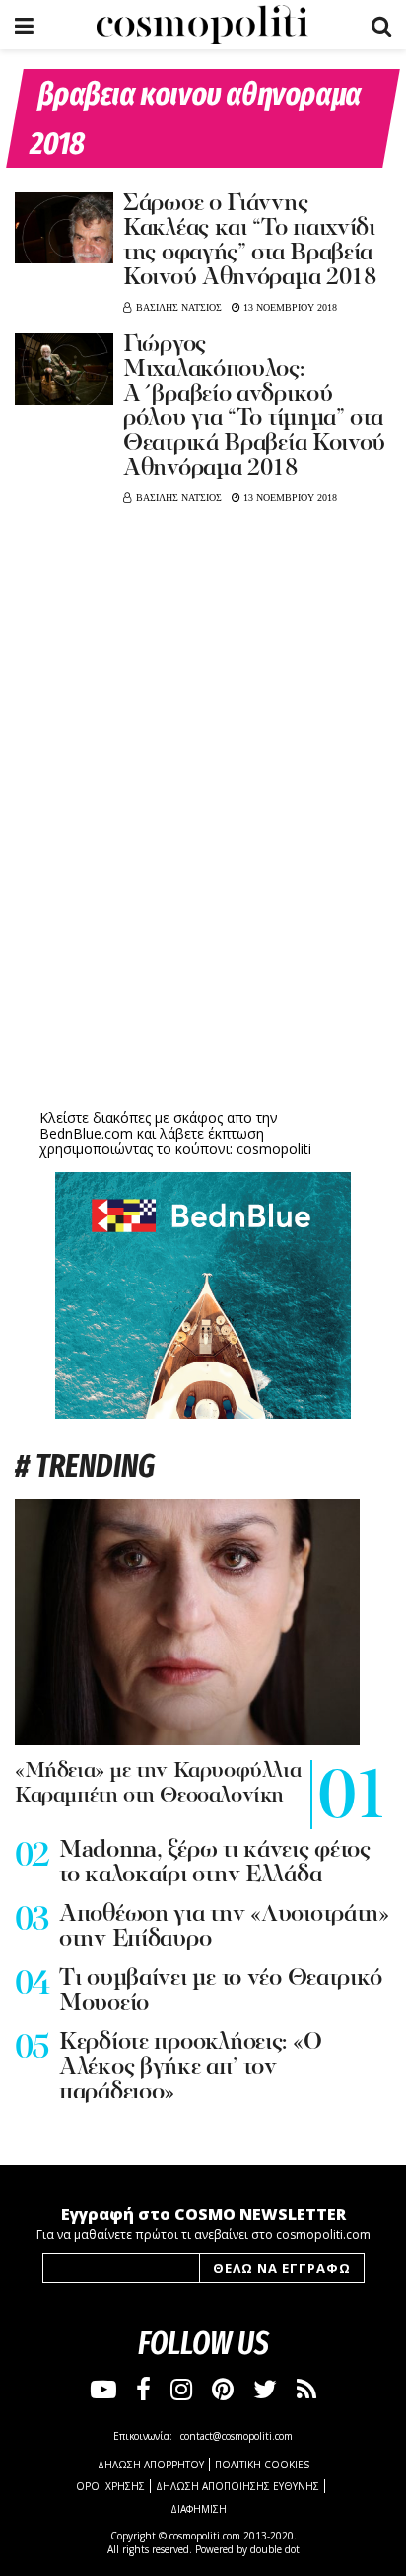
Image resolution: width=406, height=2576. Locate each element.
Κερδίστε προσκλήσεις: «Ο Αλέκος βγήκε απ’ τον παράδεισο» (190, 2068)
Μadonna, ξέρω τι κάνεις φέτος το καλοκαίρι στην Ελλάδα (215, 1863)
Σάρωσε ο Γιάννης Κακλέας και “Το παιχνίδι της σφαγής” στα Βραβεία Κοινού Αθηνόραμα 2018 (250, 241)
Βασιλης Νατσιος (179, 307)
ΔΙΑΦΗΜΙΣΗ (199, 2509)
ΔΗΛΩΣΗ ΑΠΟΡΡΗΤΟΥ (151, 2465)
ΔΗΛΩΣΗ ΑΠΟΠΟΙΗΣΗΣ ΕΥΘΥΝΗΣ (237, 2486)
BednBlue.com (86, 1133)
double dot (275, 2549)
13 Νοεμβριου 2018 (289, 307)
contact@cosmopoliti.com (237, 2436)
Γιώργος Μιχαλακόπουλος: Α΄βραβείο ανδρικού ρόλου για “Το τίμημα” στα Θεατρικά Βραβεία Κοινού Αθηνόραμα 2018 (254, 407)
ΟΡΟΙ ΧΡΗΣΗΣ (110, 2486)
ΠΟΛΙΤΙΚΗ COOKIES (262, 2465)
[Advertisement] (203, 950)
